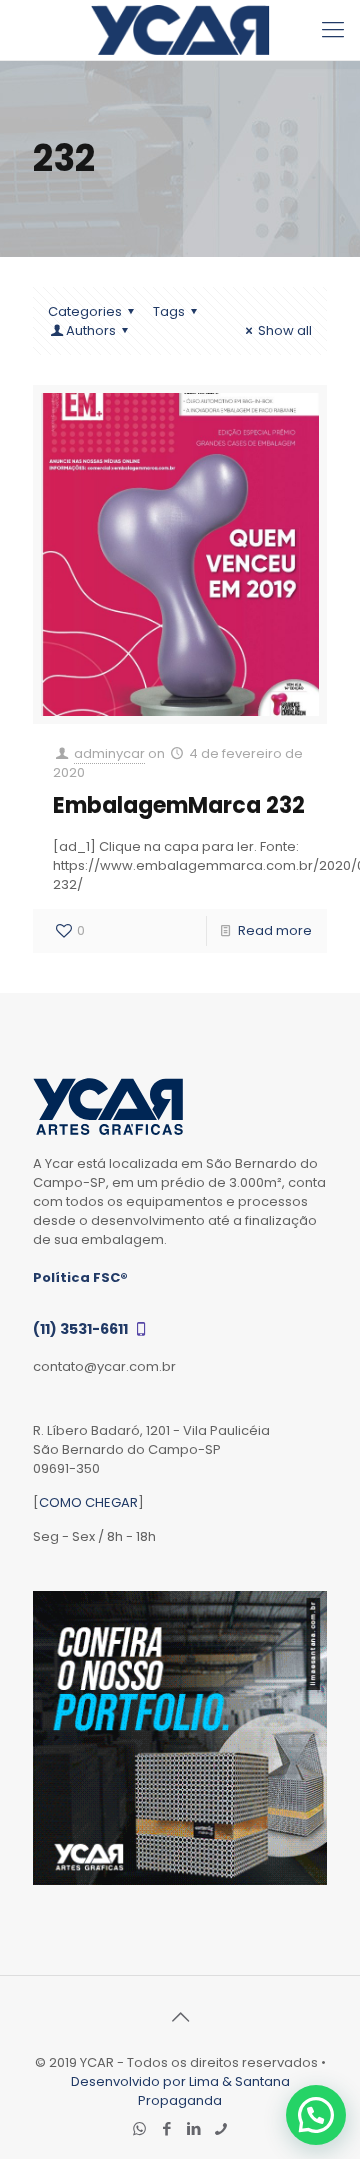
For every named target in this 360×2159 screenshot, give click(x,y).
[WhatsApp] (139, 2128)
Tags (169, 311)
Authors (91, 330)
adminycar (109, 753)
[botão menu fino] (333, 30)
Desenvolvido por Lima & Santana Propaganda (180, 2091)
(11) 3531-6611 (82, 1329)
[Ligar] (220, 2128)
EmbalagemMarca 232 (179, 805)
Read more (275, 930)
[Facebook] (166, 2128)
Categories (85, 311)
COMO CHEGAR (88, 1502)
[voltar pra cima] (180, 2017)
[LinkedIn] (193, 2128)
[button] (316, 2115)
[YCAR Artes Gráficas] (180, 30)
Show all (285, 330)
